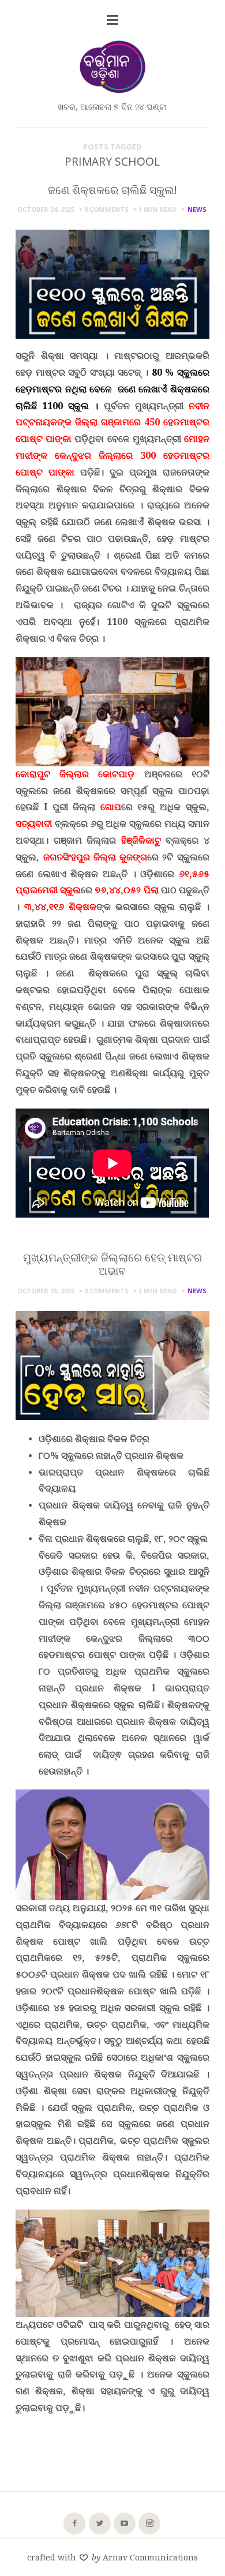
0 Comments (106, 209)
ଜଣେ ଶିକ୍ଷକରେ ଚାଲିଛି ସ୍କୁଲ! (112, 190)
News (197, 209)
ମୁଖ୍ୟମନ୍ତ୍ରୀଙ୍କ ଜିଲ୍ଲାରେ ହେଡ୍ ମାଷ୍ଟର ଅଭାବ (112, 1264)
